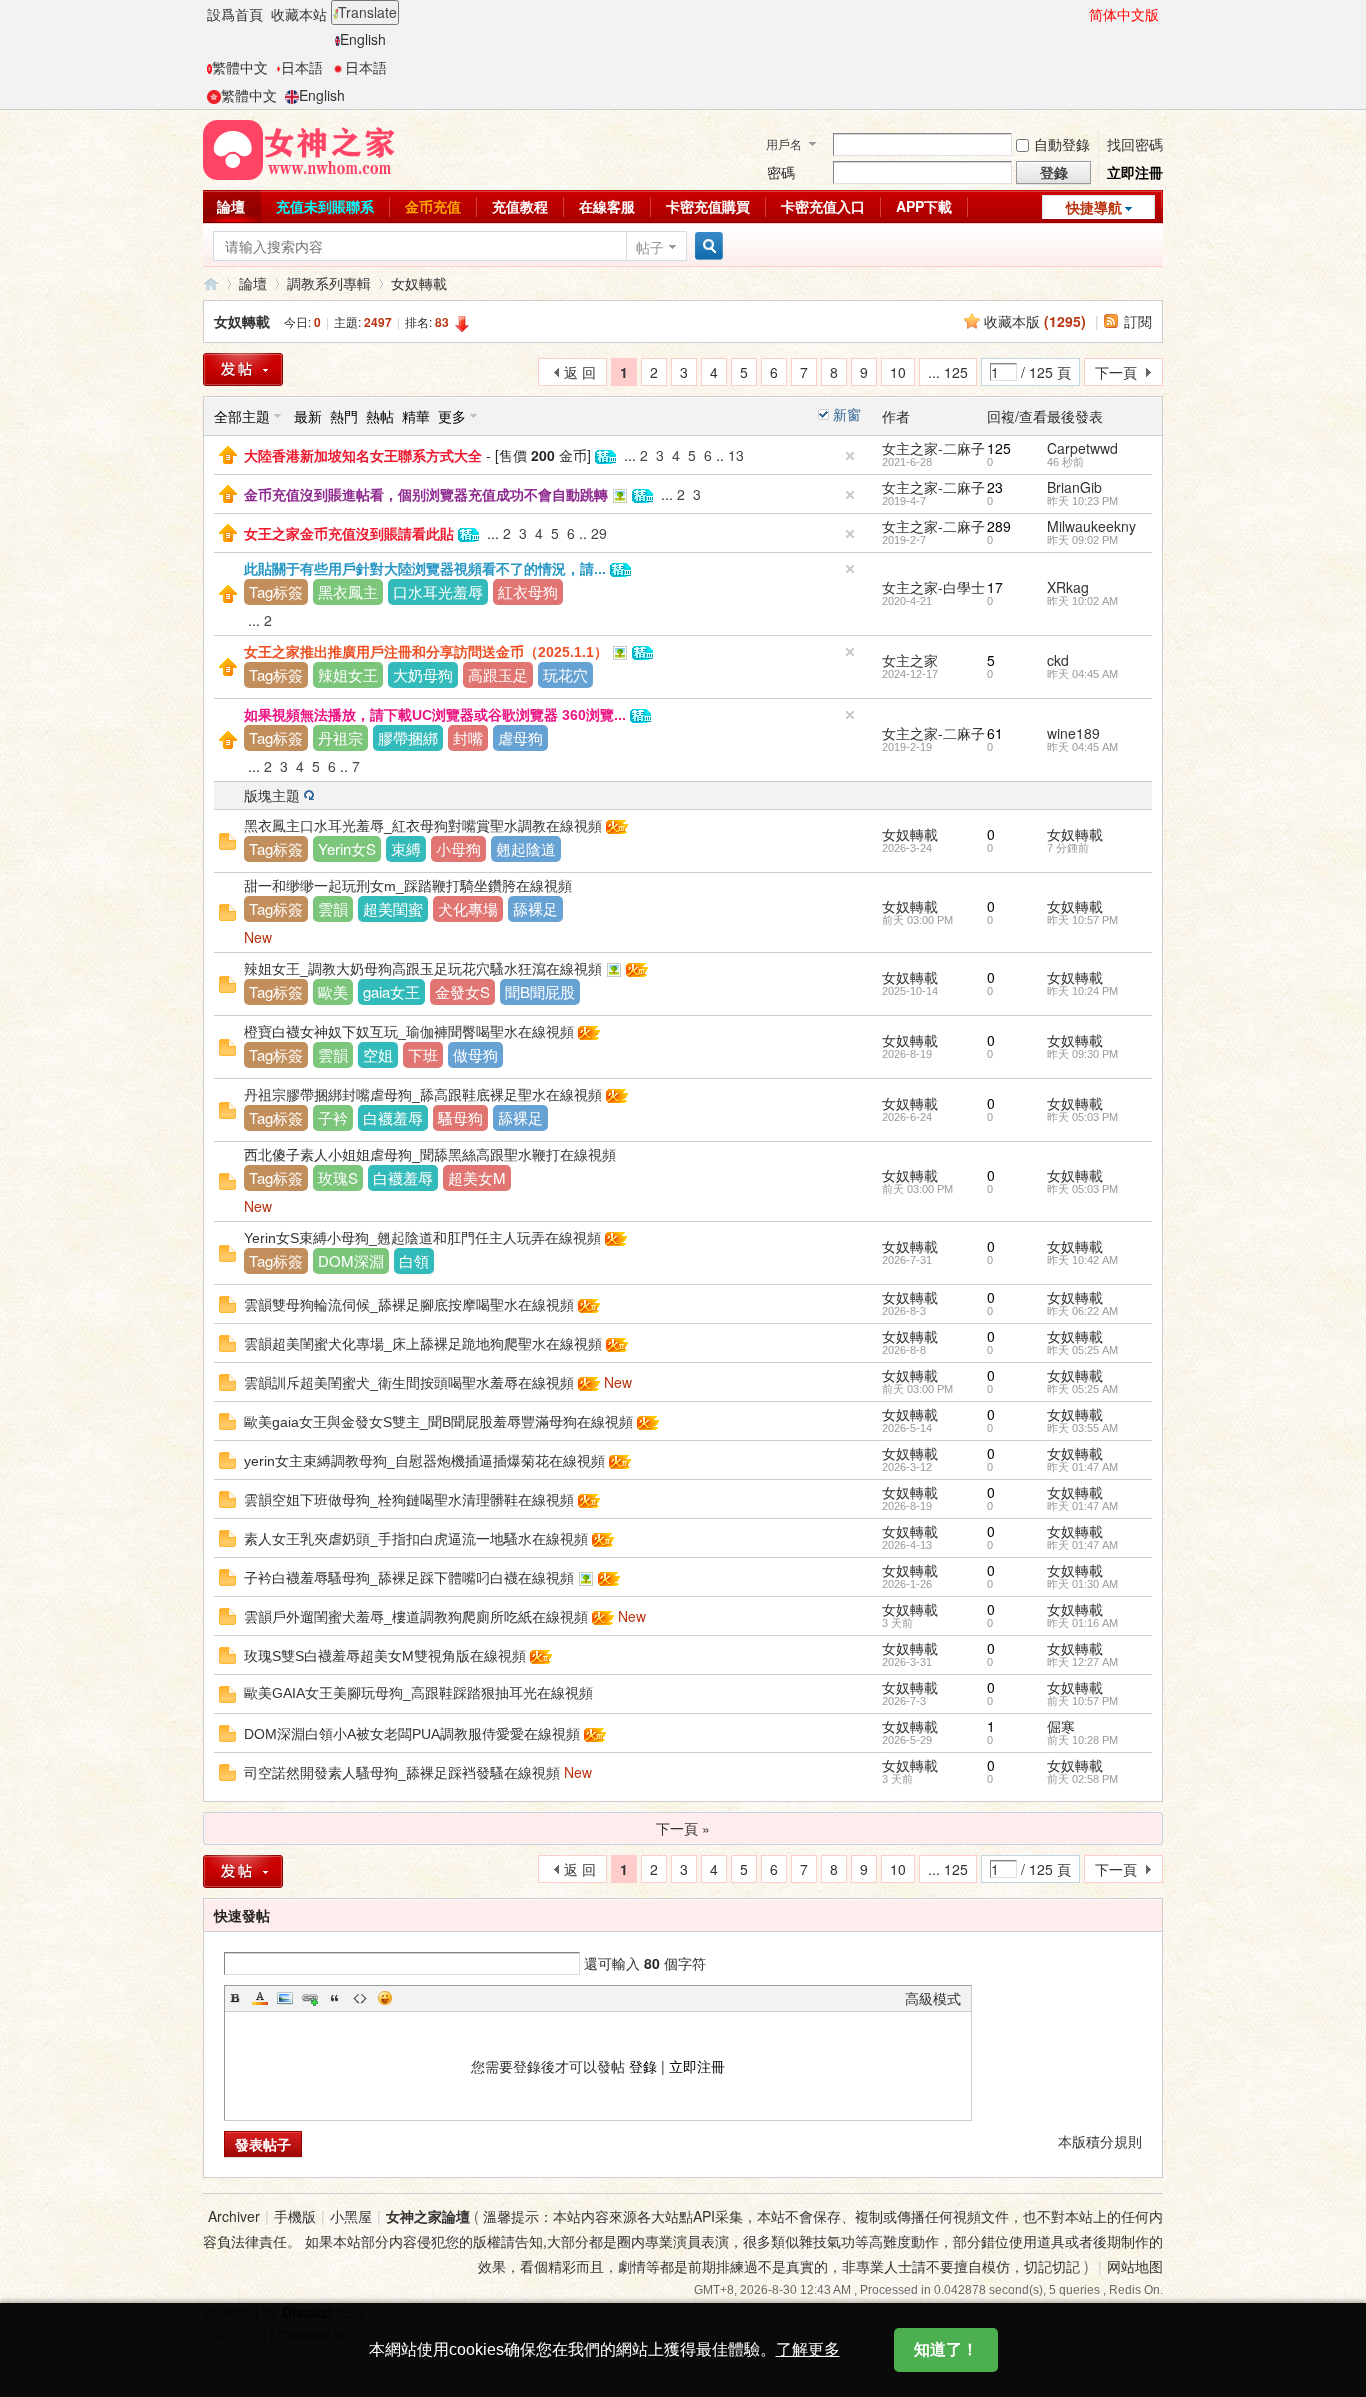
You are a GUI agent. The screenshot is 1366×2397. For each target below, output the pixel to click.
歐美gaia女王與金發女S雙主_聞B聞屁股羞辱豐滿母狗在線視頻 (438, 1422)
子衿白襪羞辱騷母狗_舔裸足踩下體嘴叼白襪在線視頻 (409, 1578)
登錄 (643, 2066)
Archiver (234, 2216)
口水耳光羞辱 (438, 591)
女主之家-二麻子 (933, 448)
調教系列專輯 (329, 283)
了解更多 (808, 2349)
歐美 (333, 991)
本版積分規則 (1100, 2141)
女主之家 (910, 660)
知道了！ (946, 2349)
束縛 (406, 848)
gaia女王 (391, 991)
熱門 (344, 416)
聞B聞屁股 (540, 991)
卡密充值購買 (708, 206)
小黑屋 (351, 2216)
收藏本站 (299, 14)
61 (995, 733)
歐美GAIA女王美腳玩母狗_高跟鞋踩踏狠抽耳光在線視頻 (418, 1693)
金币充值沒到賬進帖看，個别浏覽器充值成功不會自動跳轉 (426, 495)
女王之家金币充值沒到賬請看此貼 (349, 534)
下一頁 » (683, 1828)
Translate (367, 12)
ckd (1058, 660)
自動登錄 (1062, 144)
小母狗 (458, 848)
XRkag (1068, 587)
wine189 (1073, 733)
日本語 (302, 67)
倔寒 (1061, 1726)
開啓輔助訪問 (1080, 14)
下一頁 (1116, 372)
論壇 (231, 206)
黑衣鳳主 (348, 591)
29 (599, 533)
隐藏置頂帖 (850, 456)
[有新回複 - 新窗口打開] (227, 839)
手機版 (295, 2216)
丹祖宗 (340, 737)
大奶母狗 (423, 674)
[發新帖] (243, 369)
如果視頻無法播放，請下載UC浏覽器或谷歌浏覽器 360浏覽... (435, 715)
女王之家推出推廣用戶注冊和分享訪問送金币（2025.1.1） (426, 652)
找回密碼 (1135, 144)
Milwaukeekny (1091, 526)
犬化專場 (468, 908)
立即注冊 (1135, 172)
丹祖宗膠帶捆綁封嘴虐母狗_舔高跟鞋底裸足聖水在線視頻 (423, 1095)
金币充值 (433, 206)
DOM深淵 (351, 1260)
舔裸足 (535, 908)
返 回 (580, 372)
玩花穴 (565, 674)
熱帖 (380, 416)
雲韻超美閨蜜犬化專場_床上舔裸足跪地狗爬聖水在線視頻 (423, 1344)
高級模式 (933, 1998)
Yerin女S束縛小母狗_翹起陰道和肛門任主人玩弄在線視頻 (422, 1238)
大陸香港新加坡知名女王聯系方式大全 (363, 456)
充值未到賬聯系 (325, 206)
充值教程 (520, 206)
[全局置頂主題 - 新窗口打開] (228, 453)
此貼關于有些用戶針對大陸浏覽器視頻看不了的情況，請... (425, 569)
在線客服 (607, 206)
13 (736, 455)
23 (995, 487)
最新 (308, 416)
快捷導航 (1094, 207)
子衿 (333, 1117)
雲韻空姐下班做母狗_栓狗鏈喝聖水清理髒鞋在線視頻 (409, 1500)
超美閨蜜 (393, 908)
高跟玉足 (498, 674)
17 (995, 587)
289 (999, 526)
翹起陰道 (526, 848)
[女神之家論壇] (299, 148)
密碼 (781, 172)
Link (310, 1998)
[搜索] (706, 246)
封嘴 (468, 737)
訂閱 (1138, 321)
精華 (416, 416)
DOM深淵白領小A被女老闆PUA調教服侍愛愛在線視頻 (412, 1734)
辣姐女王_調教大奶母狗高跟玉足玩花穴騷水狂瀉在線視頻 (423, 969)
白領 (414, 1260)
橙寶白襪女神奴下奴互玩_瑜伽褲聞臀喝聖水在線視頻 (409, 1032)
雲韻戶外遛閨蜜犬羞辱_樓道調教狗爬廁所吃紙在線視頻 (416, 1617)
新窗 (847, 414)
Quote (335, 1998)
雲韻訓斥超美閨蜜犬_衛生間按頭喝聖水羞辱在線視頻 (409, 1383)
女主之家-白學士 (933, 587)
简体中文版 (1124, 14)
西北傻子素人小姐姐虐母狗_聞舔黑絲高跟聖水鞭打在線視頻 (430, 1155)
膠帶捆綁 (408, 737)
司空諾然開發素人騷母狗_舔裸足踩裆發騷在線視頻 (402, 1773)
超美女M (477, 1177)
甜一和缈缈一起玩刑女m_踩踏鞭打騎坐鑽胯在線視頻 (408, 886)
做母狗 (475, 1054)
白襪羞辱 (393, 1117)
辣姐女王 (348, 674)
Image (285, 1998)
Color (260, 1998)
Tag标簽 (276, 591)
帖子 (650, 247)
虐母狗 (520, 737)
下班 (423, 1054)
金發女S (462, 991)
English (363, 39)
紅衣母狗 (528, 591)
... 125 (948, 372)
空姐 (378, 1054)
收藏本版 (1035, 321)
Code (360, 1998)
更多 (452, 416)
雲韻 (333, 908)
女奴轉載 (419, 283)
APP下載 (924, 206)
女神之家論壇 (211, 283)
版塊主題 (272, 795)
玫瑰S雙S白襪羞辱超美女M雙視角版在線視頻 (385, 1656)
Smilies (385, 1998)
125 (999, 448)
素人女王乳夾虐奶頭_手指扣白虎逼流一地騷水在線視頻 (416, 1539)
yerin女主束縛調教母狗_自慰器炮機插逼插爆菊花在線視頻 (424, 1461)
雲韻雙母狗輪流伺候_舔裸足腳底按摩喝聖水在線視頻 (409, 1305)
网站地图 (1135, 2266)
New (258, 937)
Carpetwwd (1082, 448)
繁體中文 (240, 67)
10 (898, 372)
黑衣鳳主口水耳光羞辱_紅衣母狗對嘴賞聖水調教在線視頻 (423, 826)
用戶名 (784, 143)
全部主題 (242, 416)
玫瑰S (338, 1177)
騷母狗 (460, 1117)
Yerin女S (347, 848)
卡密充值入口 (823, 206)
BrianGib (1074, 487)
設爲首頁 (235, 14)
